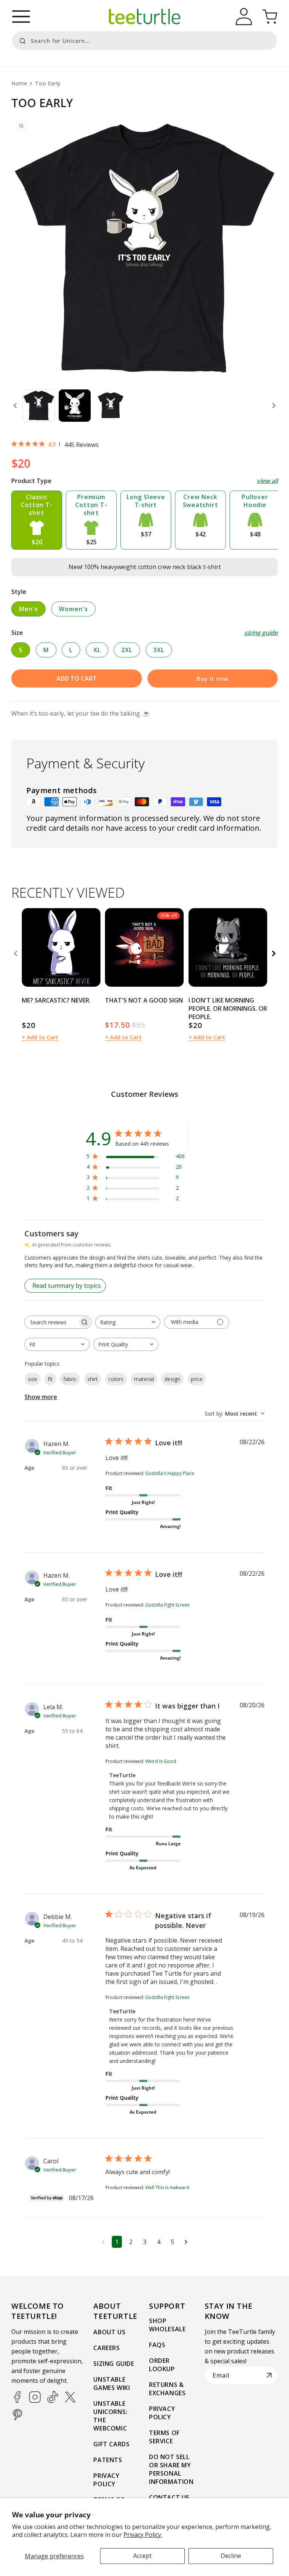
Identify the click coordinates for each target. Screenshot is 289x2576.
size (33, 1379)
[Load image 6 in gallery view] (75, 406)
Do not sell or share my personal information (171, 2469)
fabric (70, 1379)
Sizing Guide (114, 2364)
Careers (106, 2348)
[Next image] (92, 947)
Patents (108, 2460)
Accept (142, 2556)
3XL (159, 650)
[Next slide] (274, 406)
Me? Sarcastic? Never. (56, 1000)
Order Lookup (162, 2365)
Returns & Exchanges (167, 2389)
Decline (231, 2556)
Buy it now (212, 678)
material (144, 1379)
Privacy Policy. (143, 2535)
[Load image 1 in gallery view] (39, 406)
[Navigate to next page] (186, 2242)
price (197, 1379)
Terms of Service (164, 2437)
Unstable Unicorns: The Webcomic (110, 2416)
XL (97, 650)
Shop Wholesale (167, 2325)
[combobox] (144, 41)
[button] (21, 17)
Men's (28, 609)
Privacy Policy (106, 2480)
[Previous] (15, 954)
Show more (41, 1397)
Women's (73, 609)
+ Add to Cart (40, 1037)
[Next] (274, 954)
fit (50, 1379)
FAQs (157, 2345)
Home (19, 83)
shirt (93, 1379)
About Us (109, 2332)
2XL (127, 650)
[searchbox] (51, 1322)
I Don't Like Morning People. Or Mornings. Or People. (228, 1009)
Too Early (48, 83)
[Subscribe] (269, 2375)
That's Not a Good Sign (144, 1000)
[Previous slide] (15, 406)
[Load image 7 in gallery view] (111, 406)
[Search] (21, 40)
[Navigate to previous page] (103, 2242)
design (172, 1379)
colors (116, 1379)
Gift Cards (111, 2444)
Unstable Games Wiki (112, 2384)
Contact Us (169, 2497)
